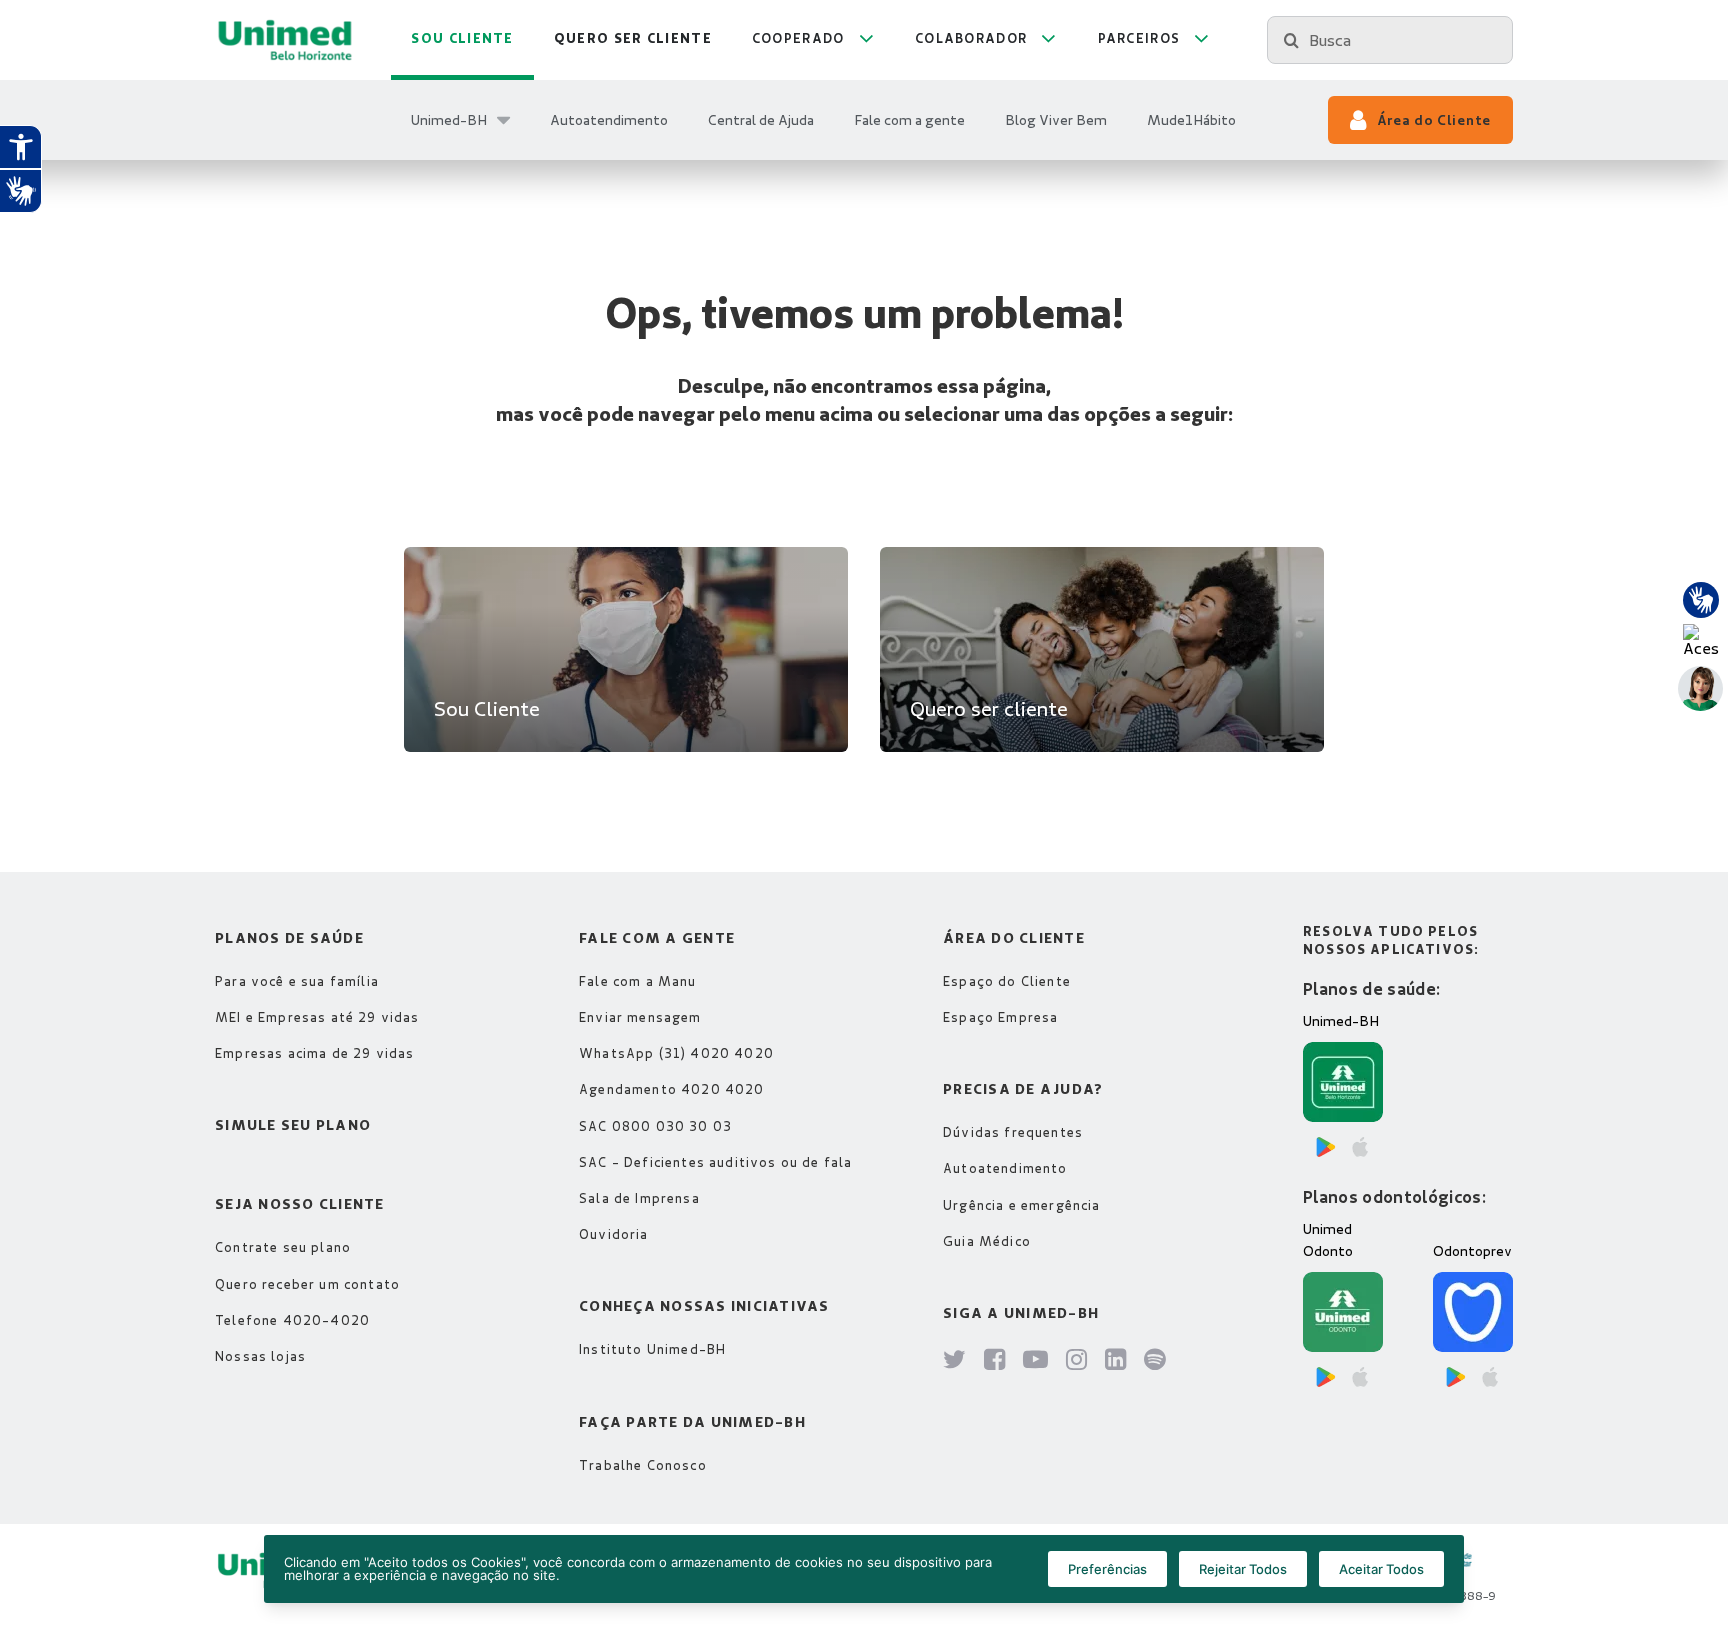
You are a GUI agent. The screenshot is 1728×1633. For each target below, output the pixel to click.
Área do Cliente (1434, 120)
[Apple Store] (1360, 1147)
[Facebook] (995, 1360)
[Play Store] (1326, 1147)
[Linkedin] (1116, 1360)
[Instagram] (1077, 1360)
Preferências (1107, 1569)
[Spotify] (1155, 1360)
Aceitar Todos (1381, 1569)
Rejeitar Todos (1243, 1569)
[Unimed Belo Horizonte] (285, 40)
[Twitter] (955, 1360)
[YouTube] (1036, 1360)
